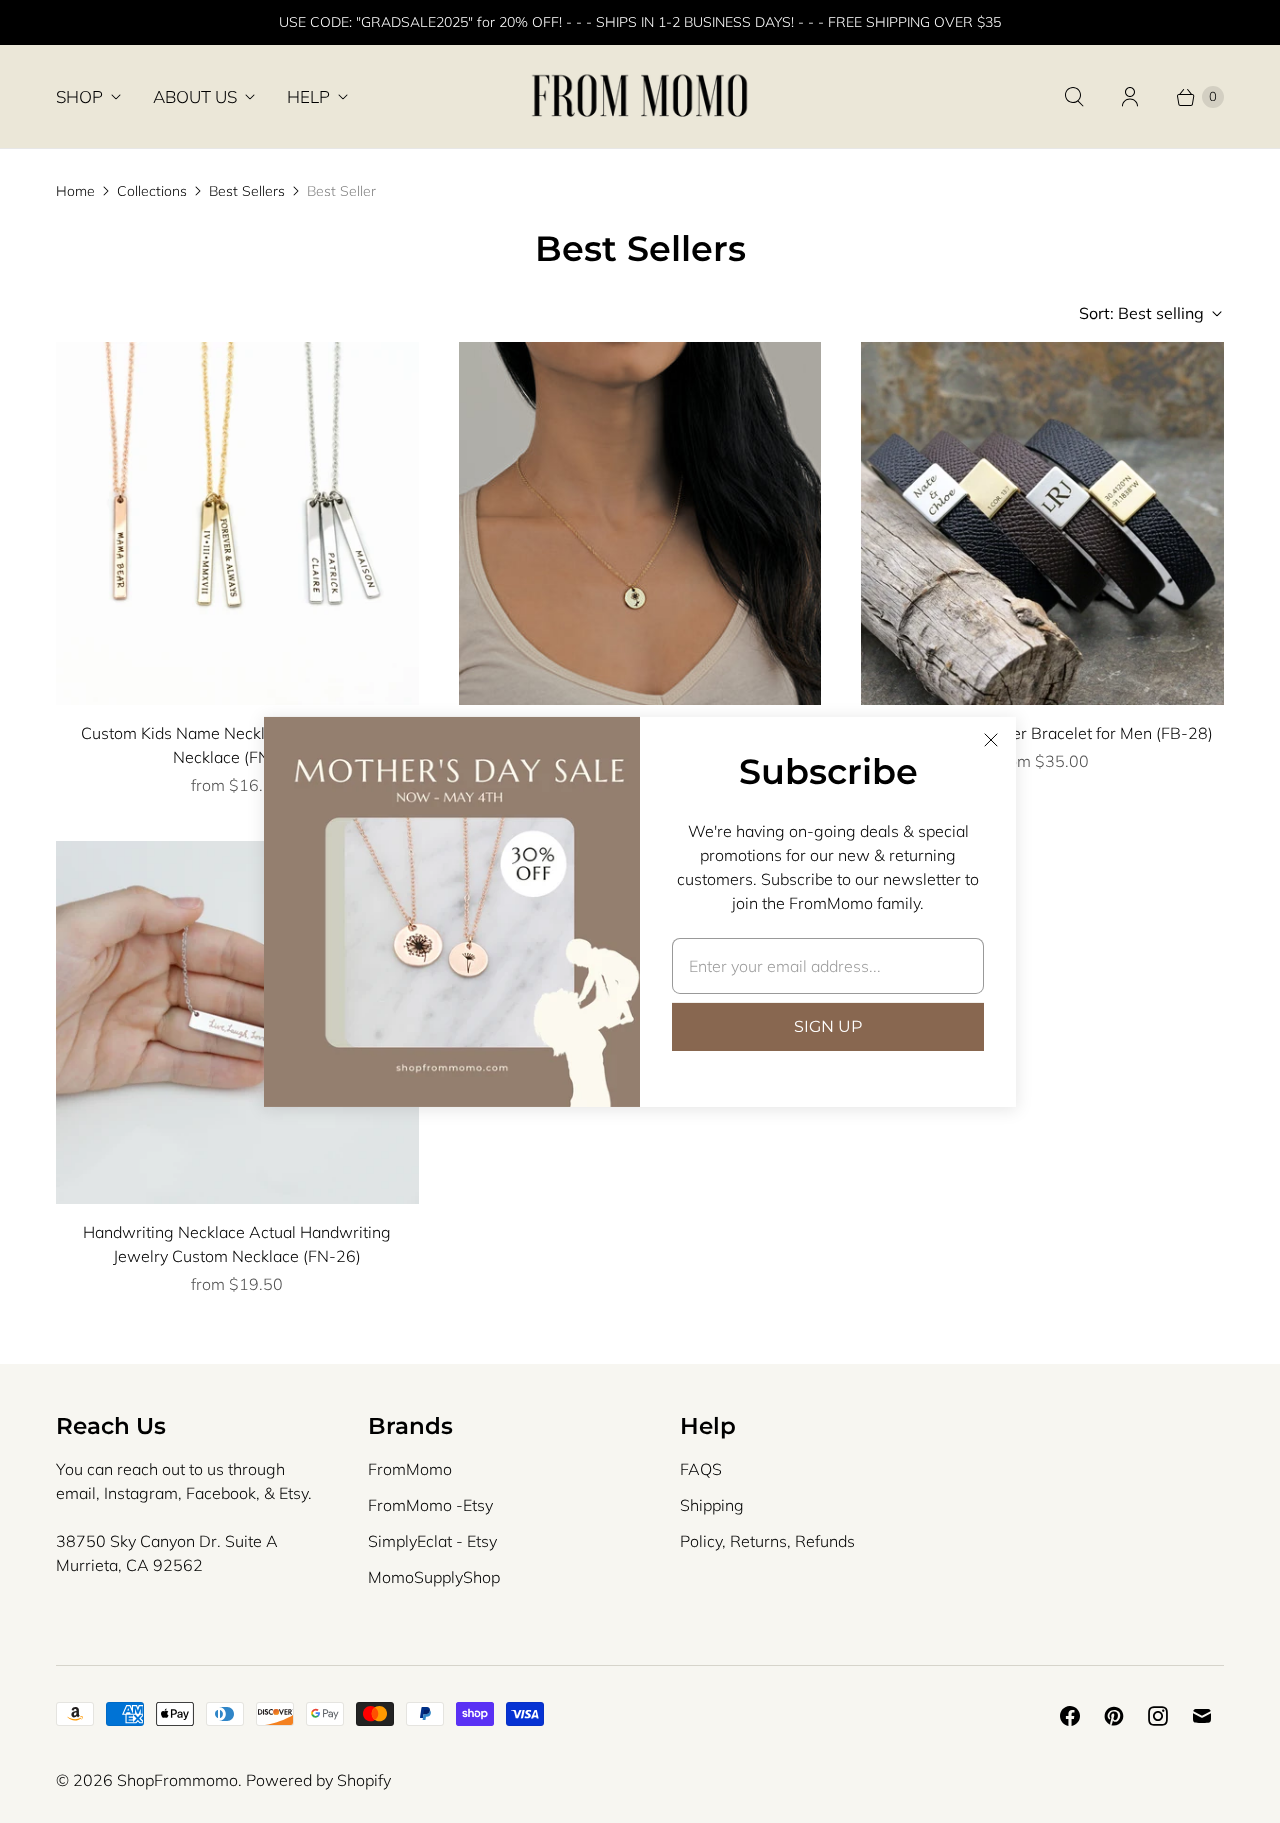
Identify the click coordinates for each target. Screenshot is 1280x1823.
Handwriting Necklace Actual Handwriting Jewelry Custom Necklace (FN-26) (237, 1244)
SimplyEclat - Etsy (432, 1541)
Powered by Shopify (318, 1780)
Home (75, 191)
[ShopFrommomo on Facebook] (1070, 1716)
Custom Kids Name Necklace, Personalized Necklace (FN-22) (237, 745)
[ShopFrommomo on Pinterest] (1114, 1716)
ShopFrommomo (177, 1780)
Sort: (1141, 313)
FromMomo (410, 1469)
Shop (79, 96)
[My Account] (1130, 97)
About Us (195, 96)
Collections (152, 191)
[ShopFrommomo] (640, 96)
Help (308, 96)
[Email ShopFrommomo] (1202, 1716)
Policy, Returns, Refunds (767, 1541)
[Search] (1074, 97)
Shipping (712, 1505)
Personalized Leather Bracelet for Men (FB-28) (1043, 733)
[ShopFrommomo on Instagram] (1158, 1716)
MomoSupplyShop (434, 1577)
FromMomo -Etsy (430, 1505)
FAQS (701, 1469)
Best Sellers (247, 191)
